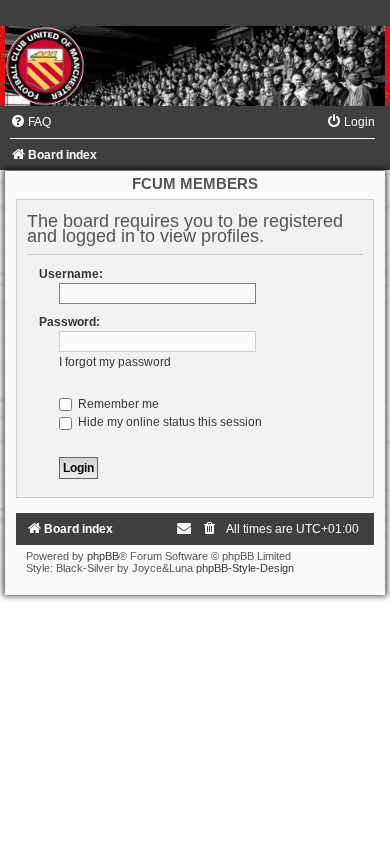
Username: (71, 274)
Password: (69, 322)
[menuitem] (30, 122)
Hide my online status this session (168, 422)
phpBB (103, 556)
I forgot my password (115, 362)
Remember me (117, 404)
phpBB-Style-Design (245, 568)
